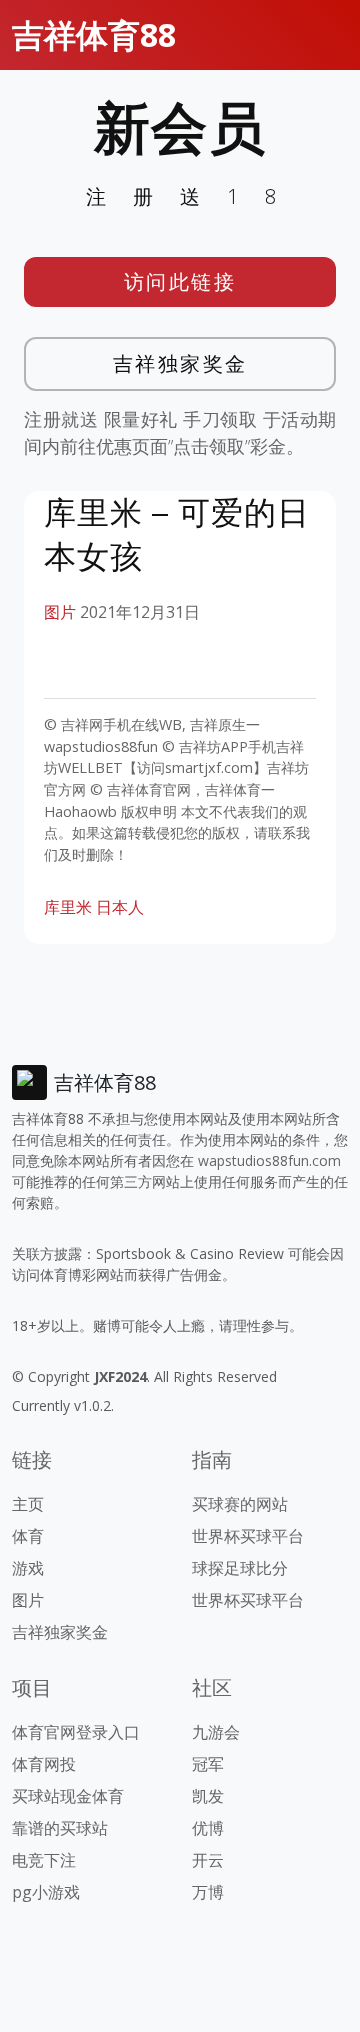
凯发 (208, 1796)
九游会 (216, 1732)
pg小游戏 (46, 1892)
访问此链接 (180, 281)
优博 (208, 1828)
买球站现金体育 (68, 1796)
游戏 (28, 1568)
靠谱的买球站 (60, 1828)
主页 (28, 1504)
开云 (208, 1860)
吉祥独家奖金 (180, 363)
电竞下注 (44, 1860)
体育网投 (44, 1764)
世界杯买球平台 (248, 1536)
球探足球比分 (240, 1568)
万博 (208, 1892)
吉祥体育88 (94, 34)
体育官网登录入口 (76, 1732)
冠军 (208, 1764)
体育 (28, 1536)
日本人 (120, 907)
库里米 (68, 907)
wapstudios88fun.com (269, 1160)
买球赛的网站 (240, 1504)
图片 (60, 612)
